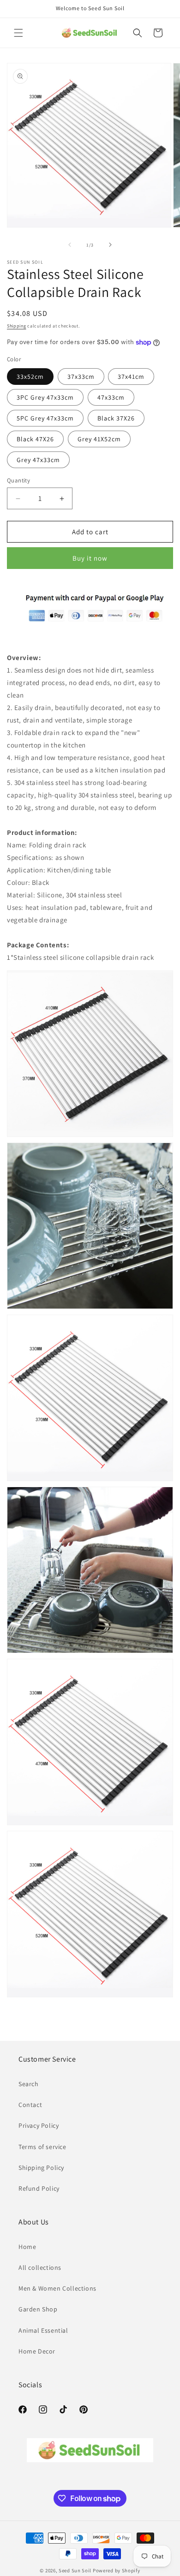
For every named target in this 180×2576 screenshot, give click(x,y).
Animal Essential (43, 2330)
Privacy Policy (39, 2125)
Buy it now (90, 558)
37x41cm (131, 377)
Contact (30, 2105)
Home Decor (37, 2351)
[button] (18, 33)
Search (29, 2084)
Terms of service (42, 2147)
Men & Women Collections (57, 2288)
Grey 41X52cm (99, 439)
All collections (40, 2267)
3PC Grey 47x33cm (45, 397)
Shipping (17, 326)
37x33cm (81, 377)
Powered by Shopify (117, 2570)
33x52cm (30, 377)
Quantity (18, 480)
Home (27, 2247)
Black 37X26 (116, 418)
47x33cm (111, 397)
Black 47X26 (35, 439)
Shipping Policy (41, 2168)
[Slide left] (70, 245)
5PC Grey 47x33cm (45, 418)
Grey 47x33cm (38, 460)
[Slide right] (110, 245)
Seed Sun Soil (75, 2570)
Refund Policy (39, 2188)
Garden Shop (38, 2309)
